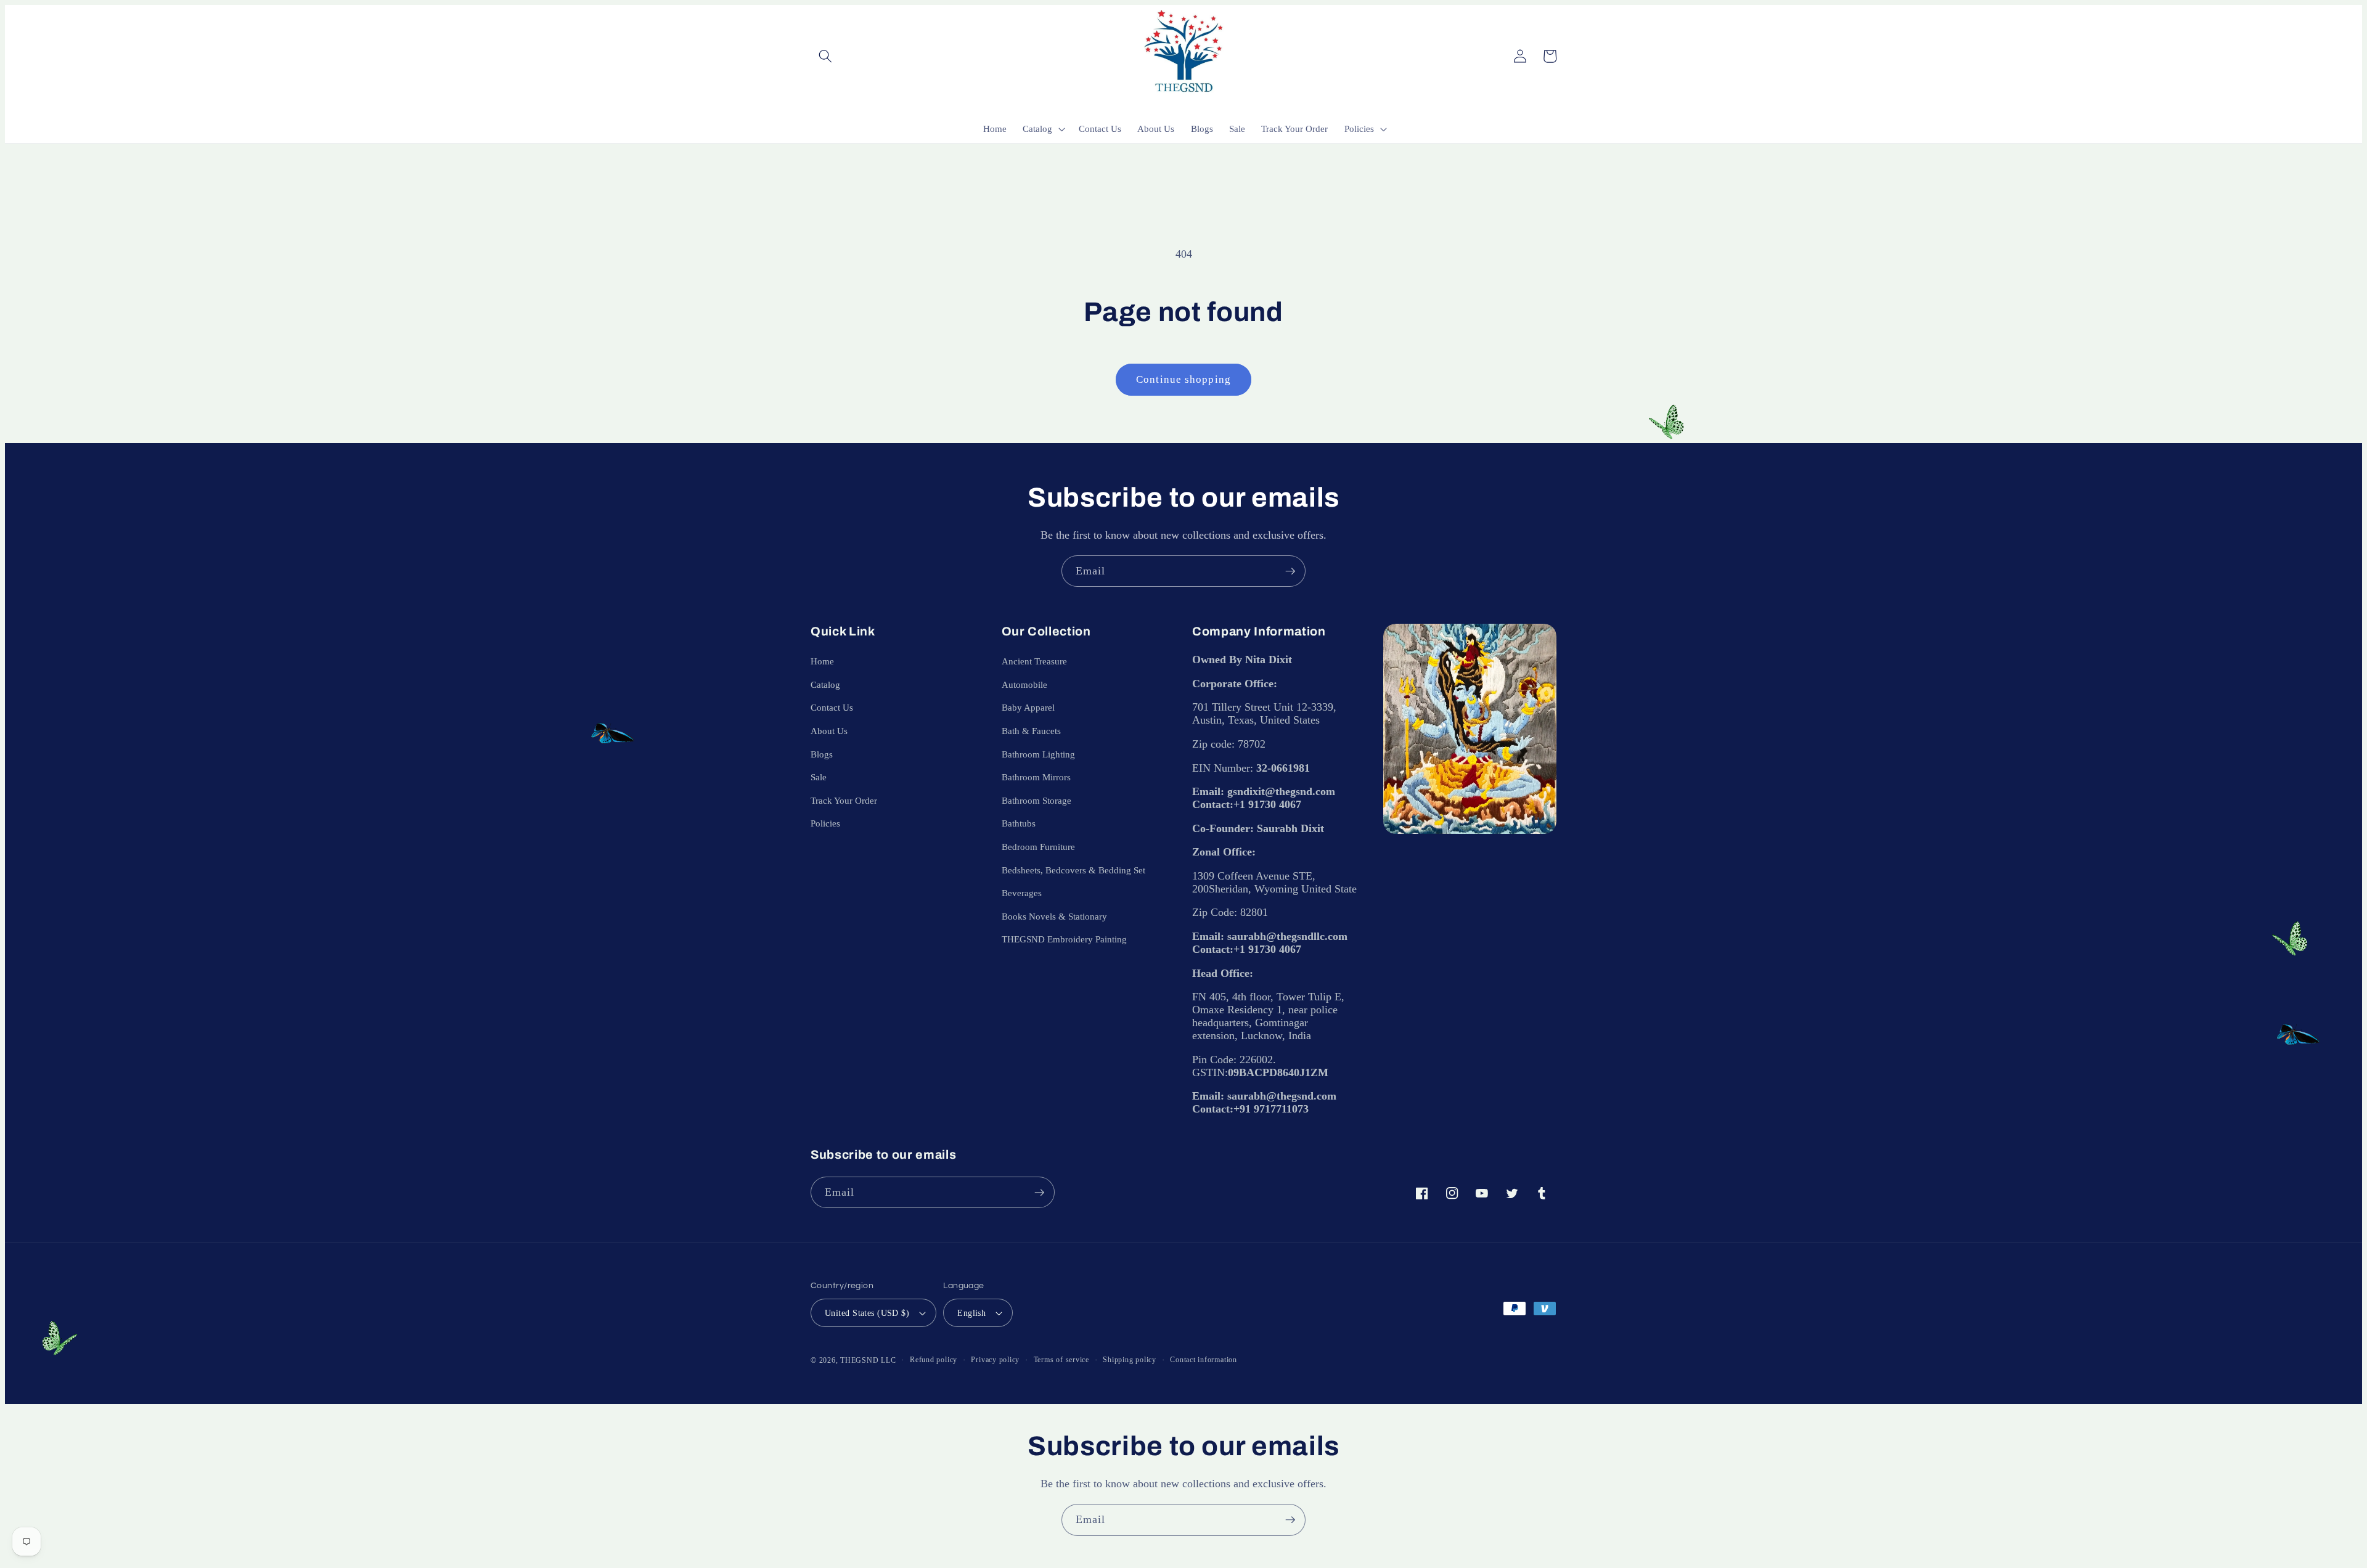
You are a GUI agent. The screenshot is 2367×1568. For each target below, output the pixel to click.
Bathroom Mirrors (1036, 777)
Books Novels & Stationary (1054, 916)
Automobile (1024, 684)
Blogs (822, 754)
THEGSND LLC (868, 1360)
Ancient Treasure (1034, 661)
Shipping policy (1130, 1360)
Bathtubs (1019, 823)
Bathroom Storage (1036, 800)
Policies (825, 823)
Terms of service (1061, 1360)
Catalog (825, 684)
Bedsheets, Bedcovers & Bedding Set (1073, 870)
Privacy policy (995, 1360)
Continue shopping (1183, 379)
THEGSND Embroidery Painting (1064, 939)
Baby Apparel (1028, 707)
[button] (825, 56)
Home (822, 661)
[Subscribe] (1290, 571)
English (971, 1313)
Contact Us (832, 707)
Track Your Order (844, 800)
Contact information (1204, 1360)
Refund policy (934, 1360)
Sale (819, 777)
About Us (829, 731)
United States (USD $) (867, 1313)
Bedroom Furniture (1038, 847)
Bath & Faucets (1031, 731)
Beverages (1022, 893)
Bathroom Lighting (1038, 754)
